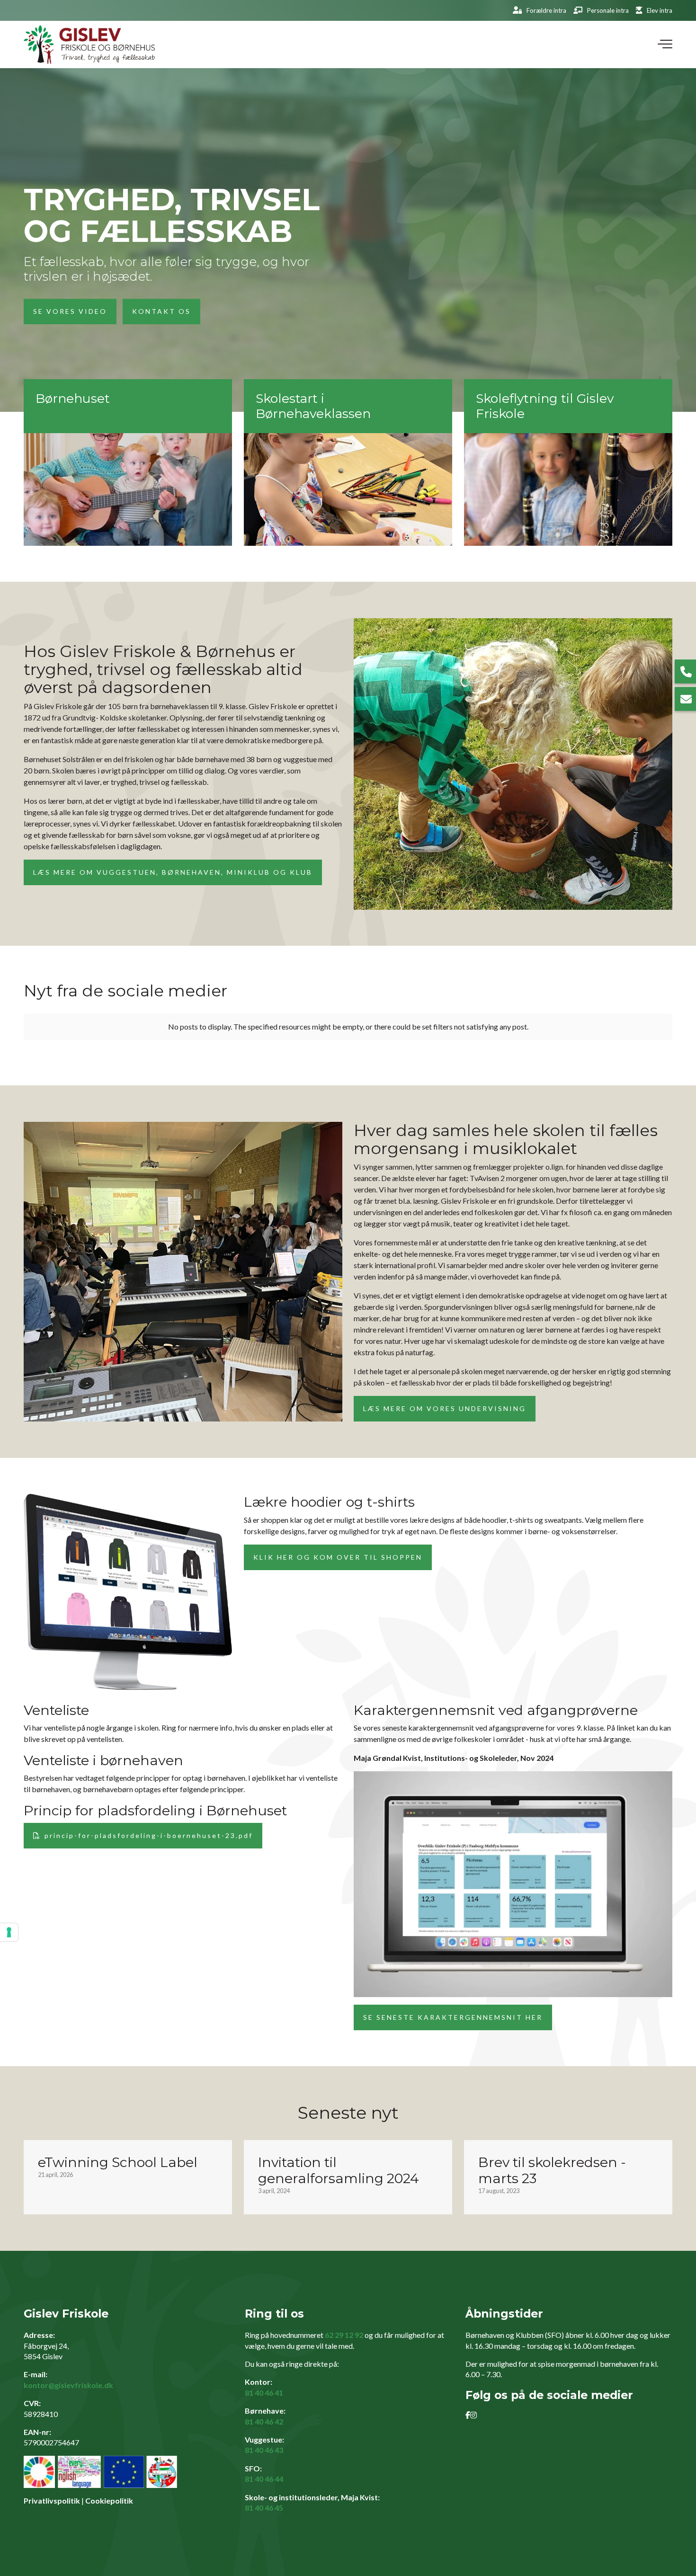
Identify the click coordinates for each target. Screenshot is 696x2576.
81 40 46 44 (264, 2479)
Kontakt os (161, 311)
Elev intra (660, 10)
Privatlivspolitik (52, 2500)
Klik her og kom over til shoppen (338, 1557)
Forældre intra (546, 10)
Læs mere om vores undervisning (445, 1408)
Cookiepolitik (109, 2500)
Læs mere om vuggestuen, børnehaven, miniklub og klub (173, 872)
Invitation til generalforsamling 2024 (339, 2170)
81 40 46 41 (264, 2393)
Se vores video (70, 311)
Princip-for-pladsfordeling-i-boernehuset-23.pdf (149, 1835)
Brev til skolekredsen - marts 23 (552, 2170)
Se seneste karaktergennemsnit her (453, 2017)
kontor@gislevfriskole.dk (68, 2385)
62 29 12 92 (344, 2335)
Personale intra (608, 10)
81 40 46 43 (264, 2450)
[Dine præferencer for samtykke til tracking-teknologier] (9, 1932)
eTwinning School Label (118, 2162)
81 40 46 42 (264, 2421)
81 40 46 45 (264, 2508)
